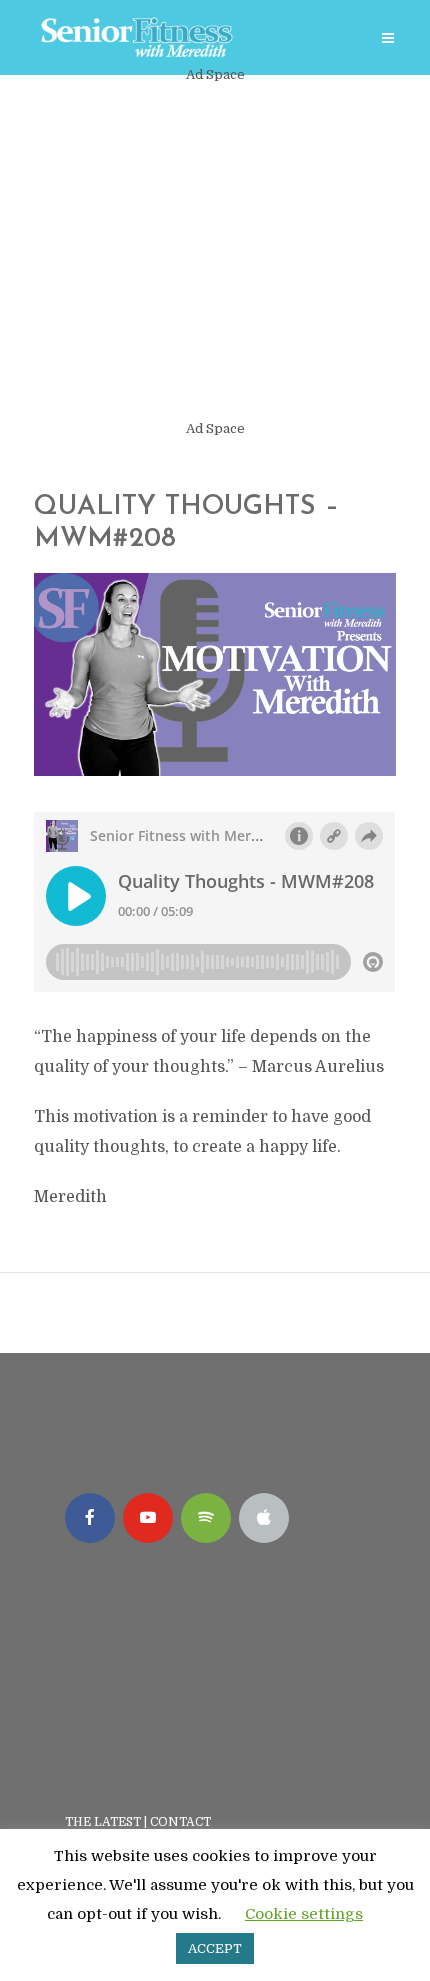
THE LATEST (103, 1822)
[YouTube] (148, 1518)
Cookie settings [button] (304, 1914)
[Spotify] (206, 1518)
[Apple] (264, 1518)
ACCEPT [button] (215, 1948)
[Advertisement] (215, 252)
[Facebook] (90, 1518)
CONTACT (182, 1822)
